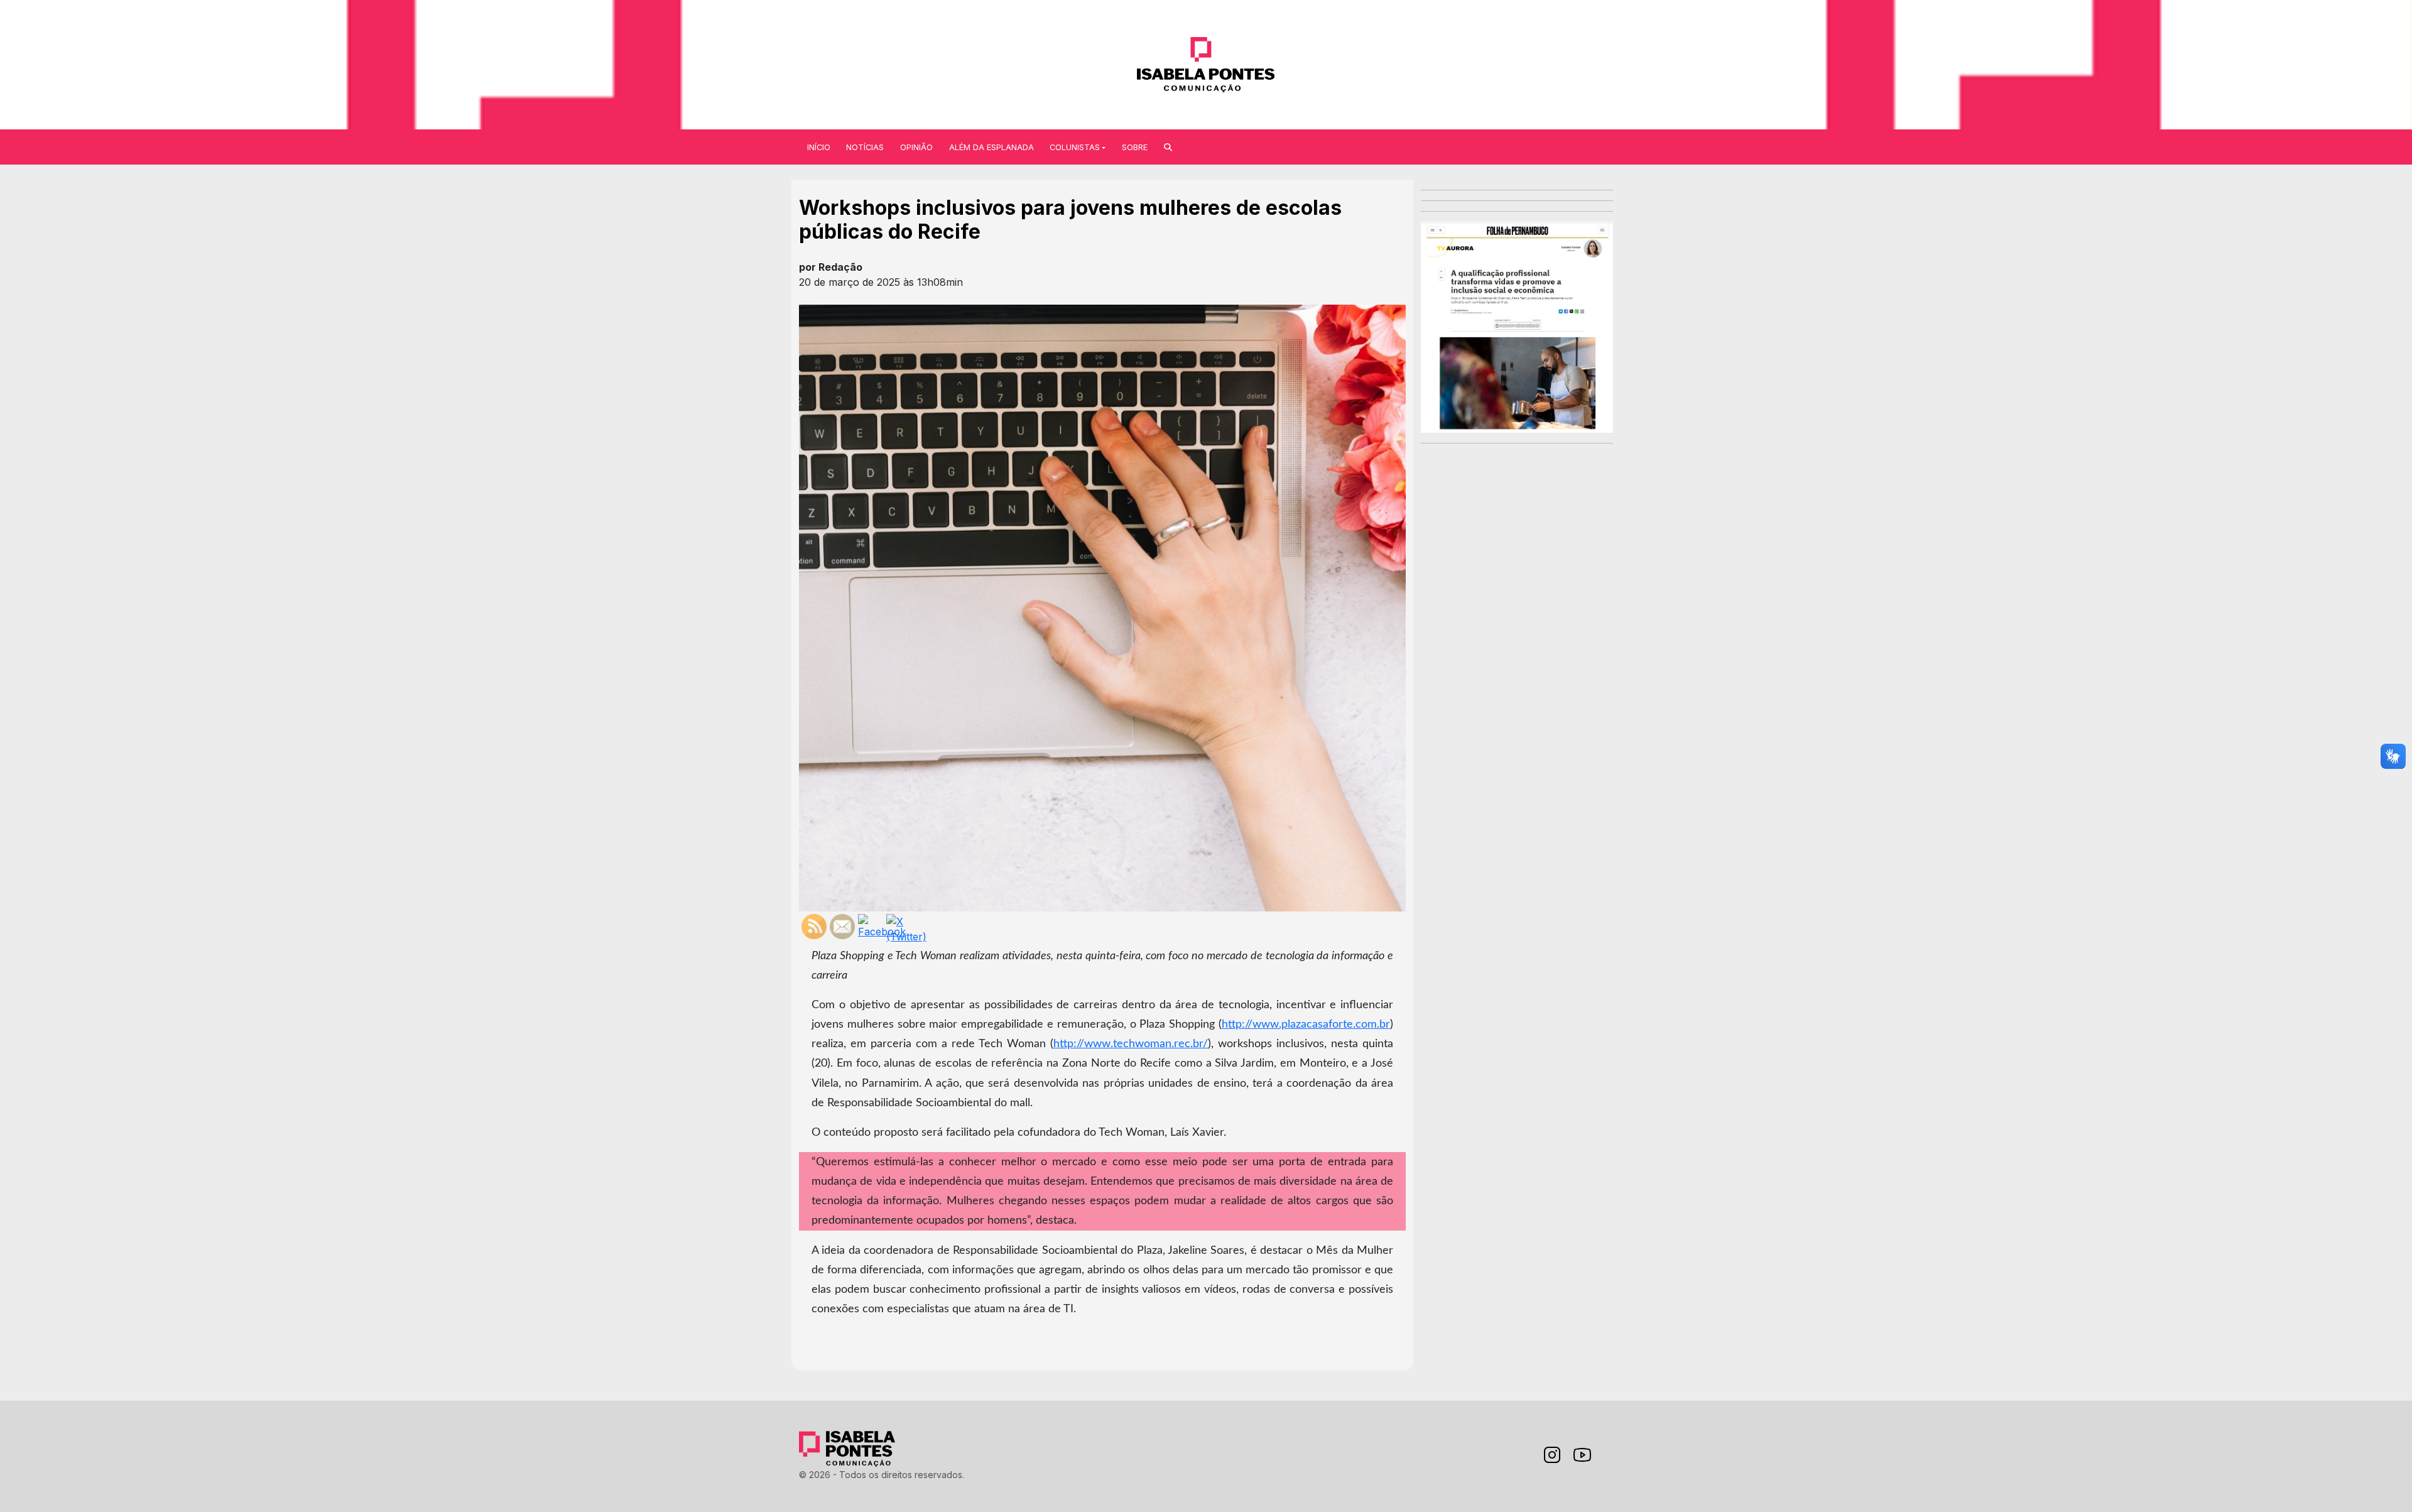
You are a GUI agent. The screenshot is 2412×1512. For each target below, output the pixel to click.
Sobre (1135, 147)
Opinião (916, 147)
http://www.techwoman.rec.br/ (1131, 1044)
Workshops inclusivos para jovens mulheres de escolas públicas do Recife (1070, 220)
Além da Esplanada (991, 147)
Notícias (865, 147)
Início (819, 147)
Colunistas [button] (1075, 147)
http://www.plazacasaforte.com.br (1306, 1024)
